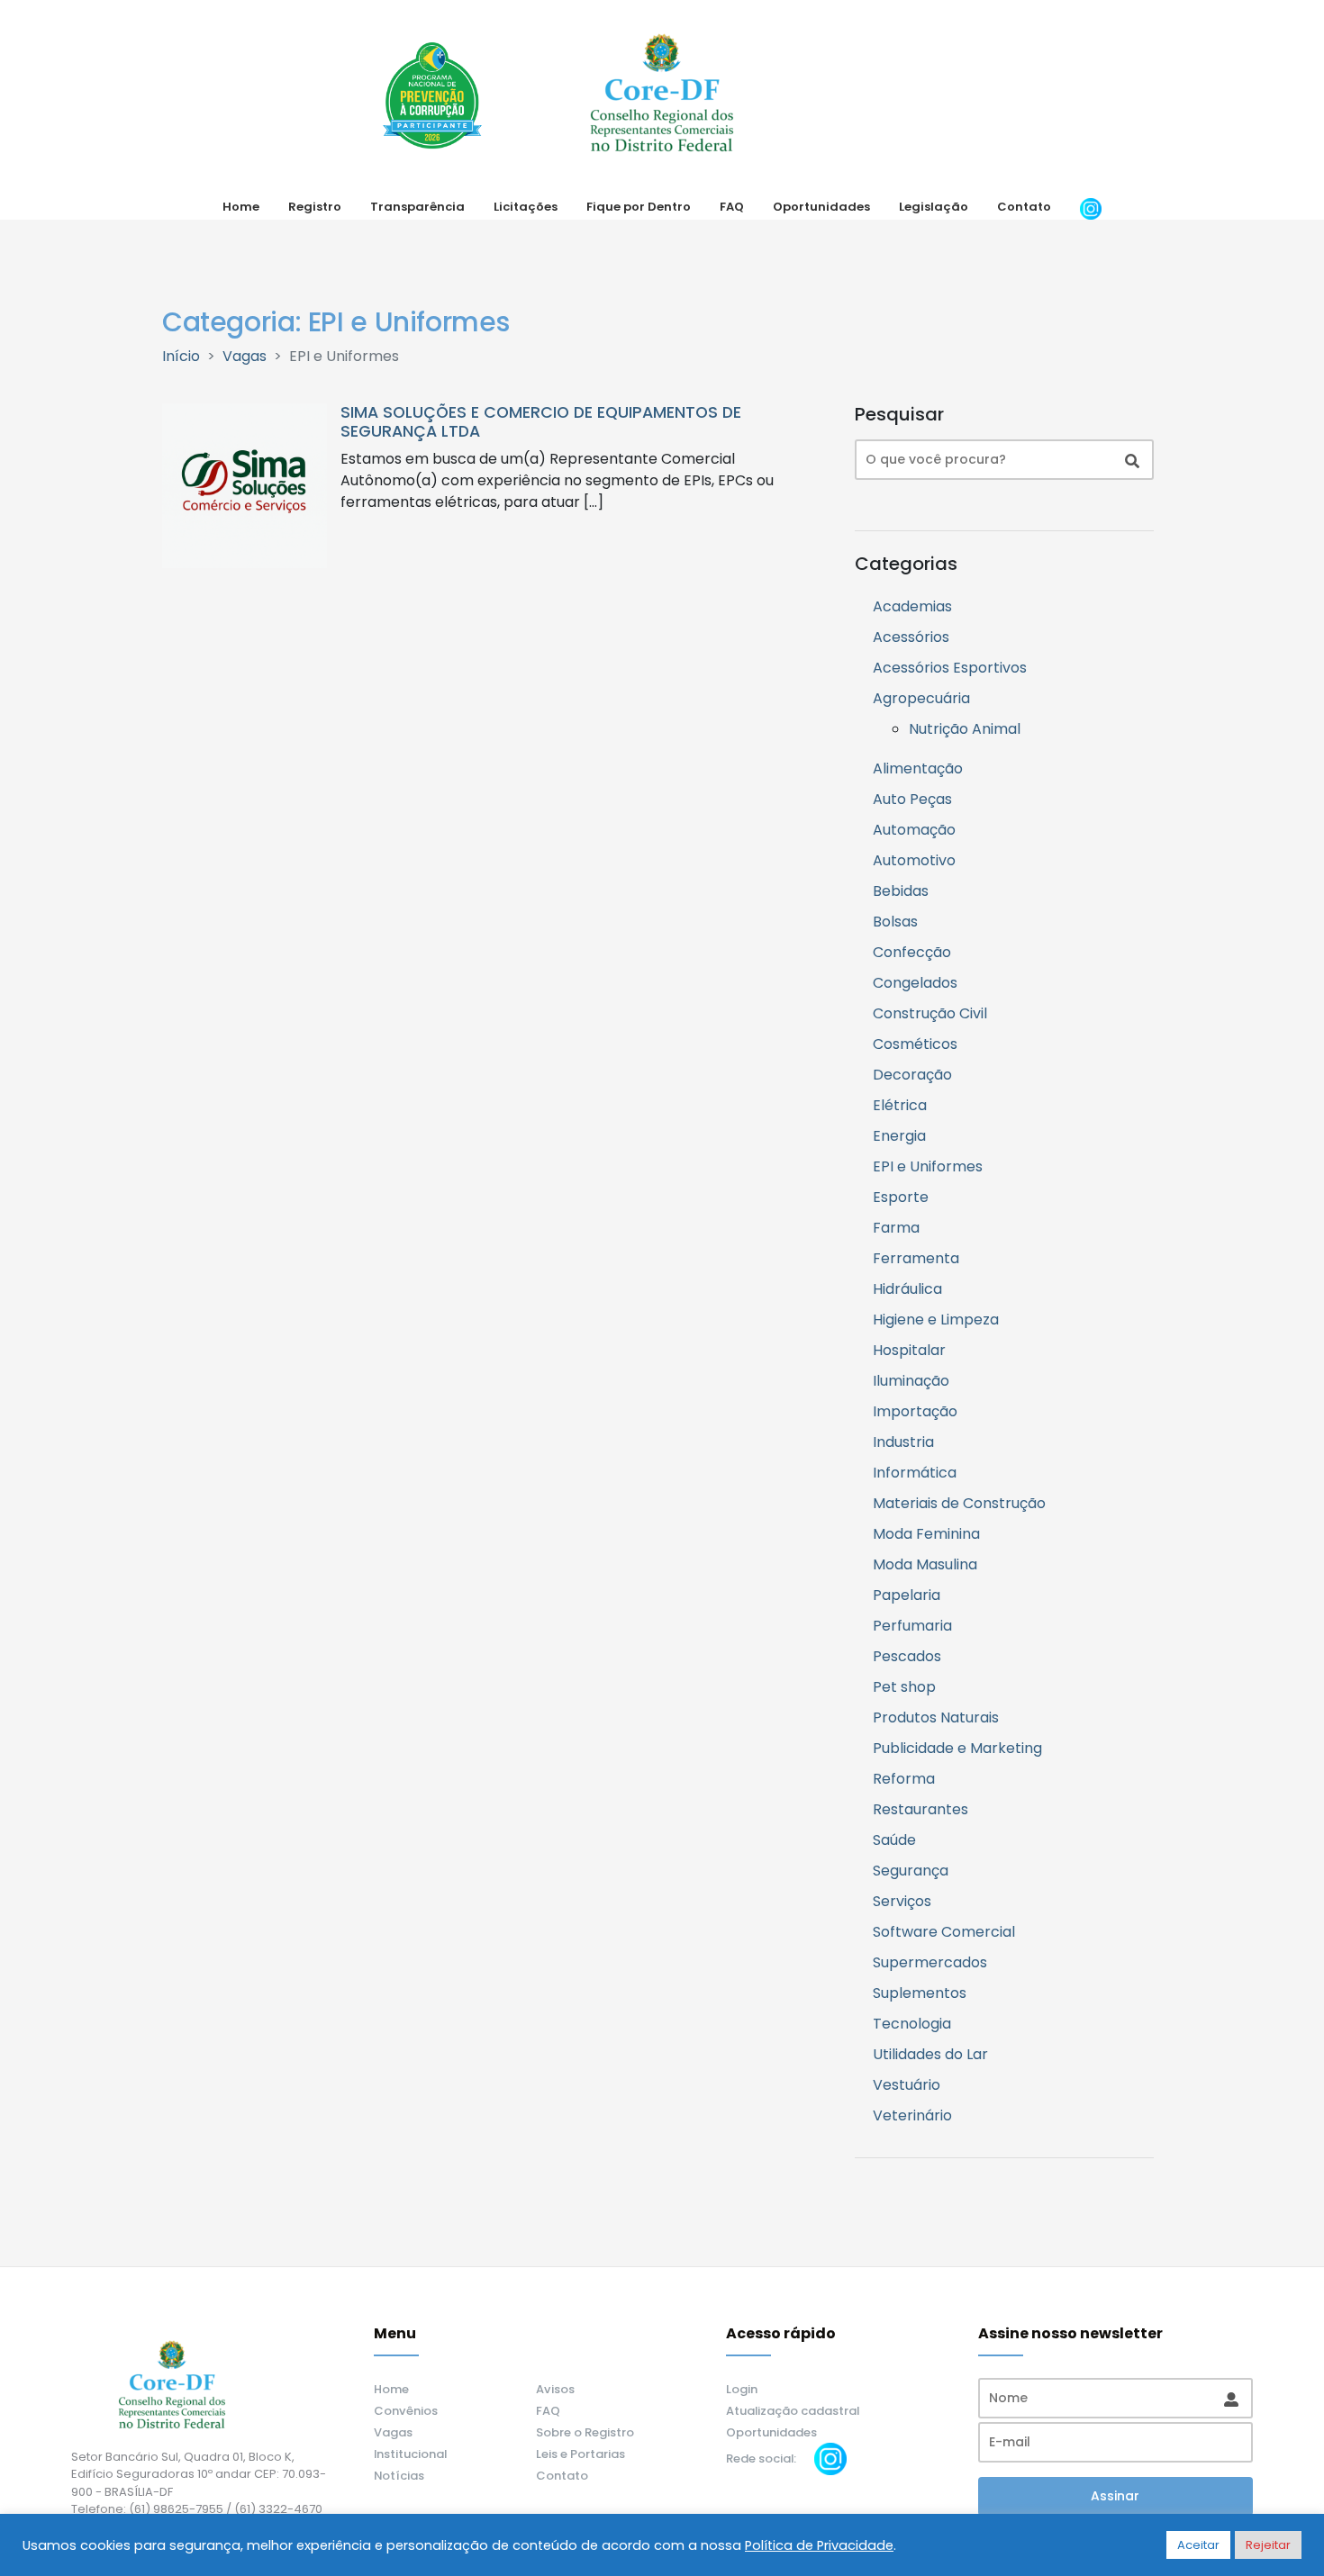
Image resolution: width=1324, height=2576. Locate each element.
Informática (915, 1473)
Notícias (399, 2476)
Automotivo (914, 860)
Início (181, 356)
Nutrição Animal (965, 729)
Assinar (1115, 2496)
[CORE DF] (662, 95)
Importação (915, 1411)
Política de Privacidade (819, 2545)
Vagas (245, 356)
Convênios (406, 2411)
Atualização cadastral (793, 2411)
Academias (912, 606)
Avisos (555, 2389)
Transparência (417, 207)
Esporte (901, 1197)
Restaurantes (920, 1809)
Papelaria (907, 1595)
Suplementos (920, 1993)
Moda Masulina (925, 1564)
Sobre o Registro (585, 2432)
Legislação (934, 207)
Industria (903, 1442)
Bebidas (901, 891)
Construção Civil (930, 1013)
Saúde (894, 1840)
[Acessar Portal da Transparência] (432, 95)
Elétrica (900, 1105)
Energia (899, 1136)
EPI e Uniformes (928, 1166)
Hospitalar (909, 1350)
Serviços (902, 1901)
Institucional (410, 2454)
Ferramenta (916, 1258)
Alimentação (918, 768)
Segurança (911, 1871)
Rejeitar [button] (1268, 2545)
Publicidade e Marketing (957, 1748)
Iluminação (911, 1381)
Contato (1024, 207)
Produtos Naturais (936, 1717)
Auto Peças (912, 799)
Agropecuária (921, 698)
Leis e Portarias (580, 2454)
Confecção (912, 952)
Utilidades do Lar (930, 2054)
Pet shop (904, 1687)
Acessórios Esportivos (950, 668)
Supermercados (930, 1962)
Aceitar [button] (1198, 2545)
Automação (914, 830)
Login (742, 2389)
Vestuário (907, 2085)
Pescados (907, 1656)
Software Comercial (944, 1932)
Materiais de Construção (959, 1503)
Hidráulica (907, 1289)
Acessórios (911, 637)
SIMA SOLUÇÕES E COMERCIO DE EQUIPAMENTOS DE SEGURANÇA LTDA (541, 422)
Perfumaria (912, 1626)
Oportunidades (821, 207)
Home (241, 207)
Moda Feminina (926, 1534)
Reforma (904, 1779)
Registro (315, 207)
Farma (896, 1228)
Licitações (526, 207)
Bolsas (895, 922)
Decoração (912, 1075)
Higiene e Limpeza (936, 1320)
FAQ (732, 207)
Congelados (915, 983)
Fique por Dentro (639, 207)
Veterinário (912, 2115)
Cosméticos (915, 1044)
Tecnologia (912, 2024)
